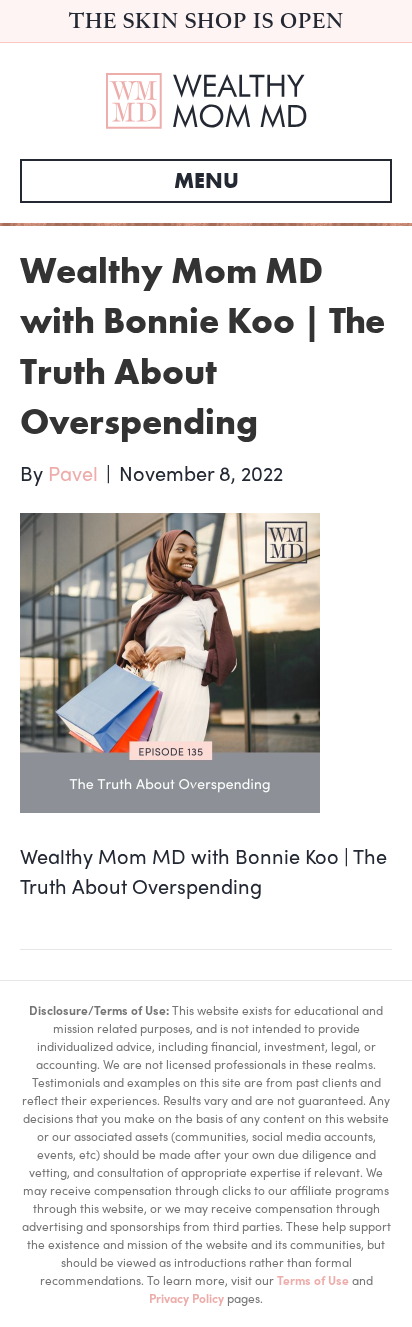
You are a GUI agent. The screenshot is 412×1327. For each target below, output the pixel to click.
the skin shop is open (206, 20)
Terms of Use (313, 1280)
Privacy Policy (186, 1298)
